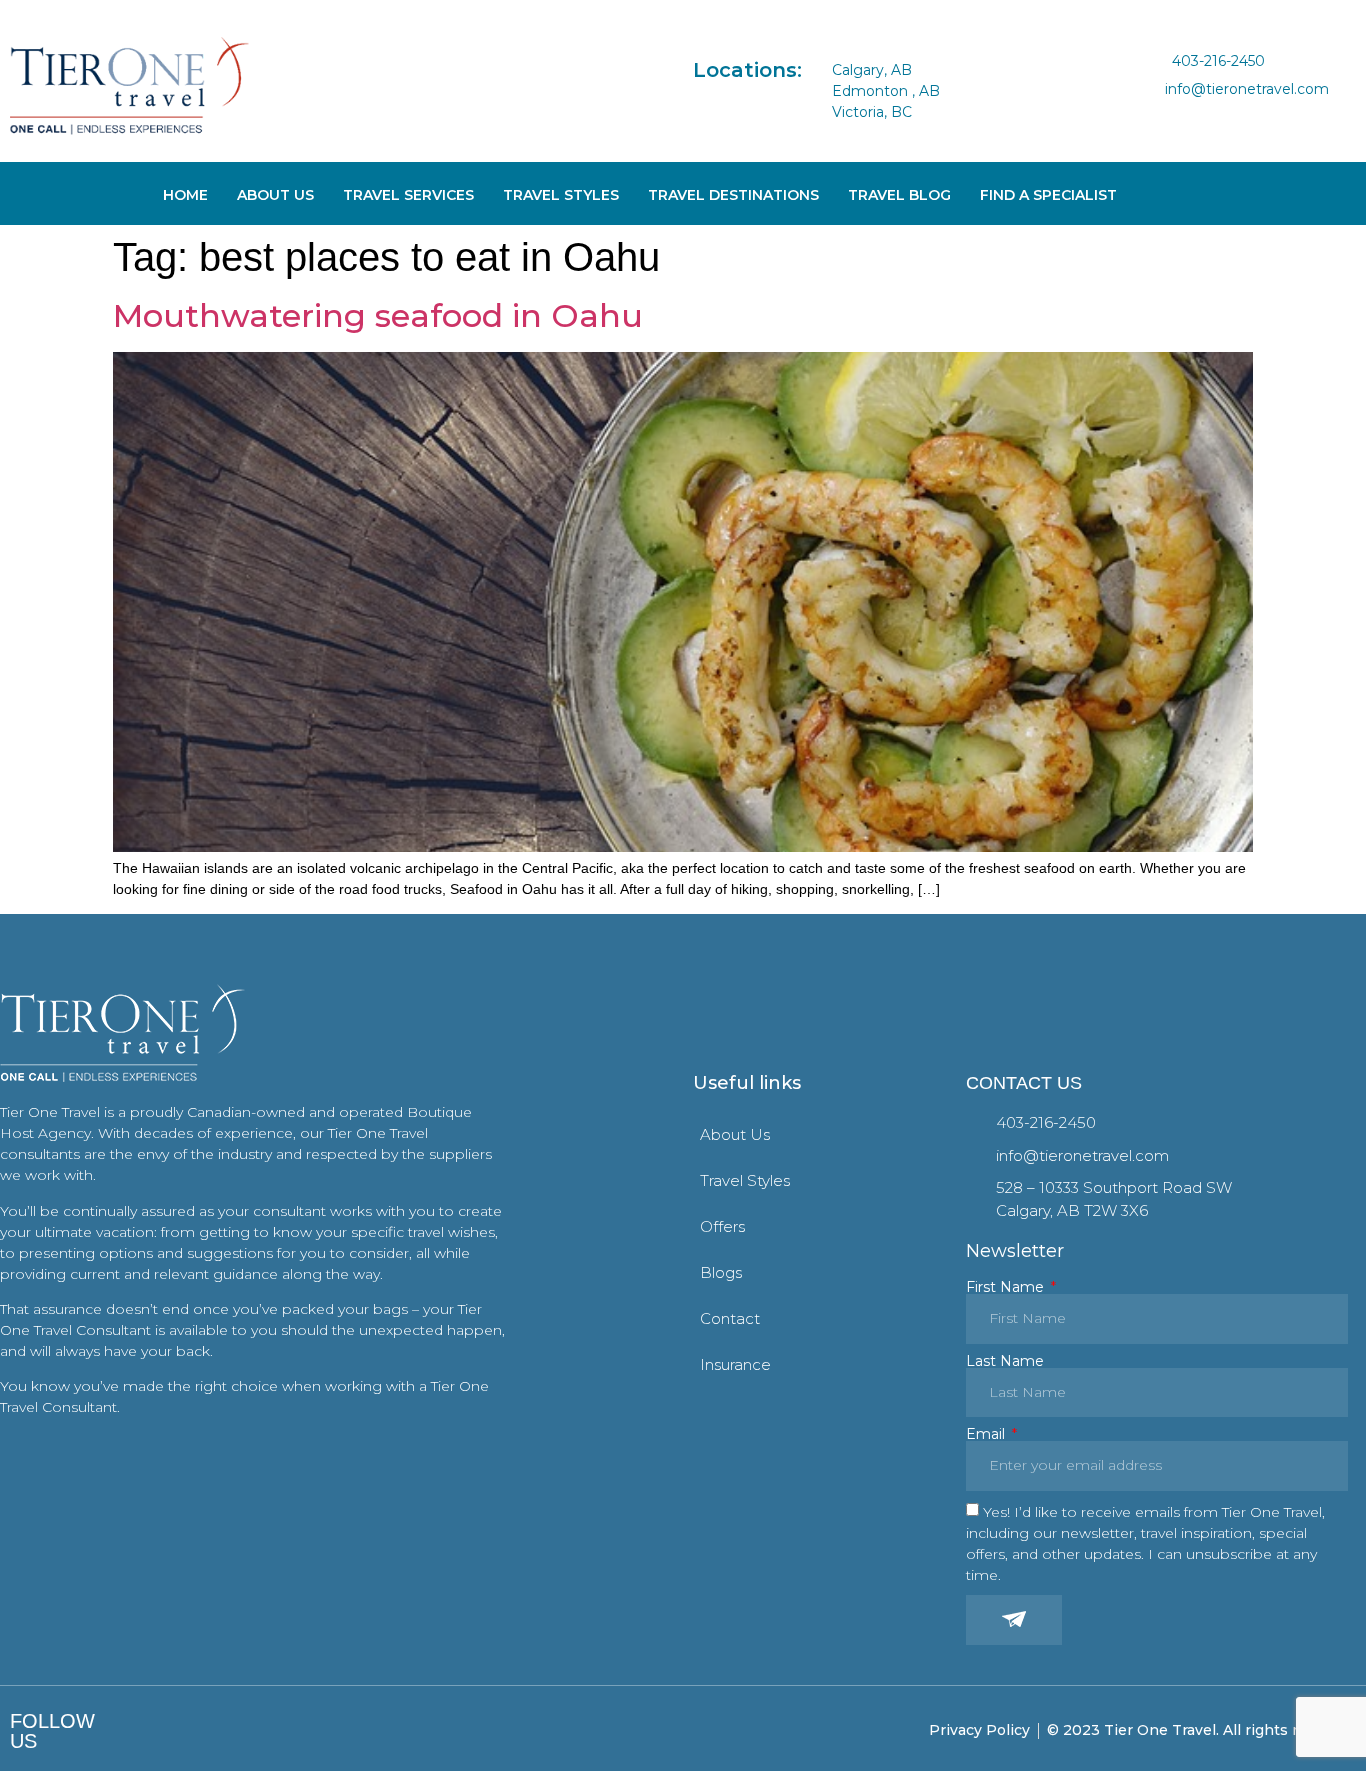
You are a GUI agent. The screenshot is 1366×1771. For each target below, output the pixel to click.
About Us (275, 195)
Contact (730, 1318)
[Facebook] (1160, 116)
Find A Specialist (1048, 195)
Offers (722, 1226)
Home (185, 195)
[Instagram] (1193, 116)
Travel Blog (899, 195)
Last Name (1005, 1361)
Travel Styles (561, 195)
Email (987, 1434)
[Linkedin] (1225, 116)
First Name (1007, 1287)
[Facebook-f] (137, 1730)
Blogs (721, 1272)
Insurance (735, 1364)
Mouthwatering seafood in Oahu (378, 315)
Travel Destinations (733, 195)
